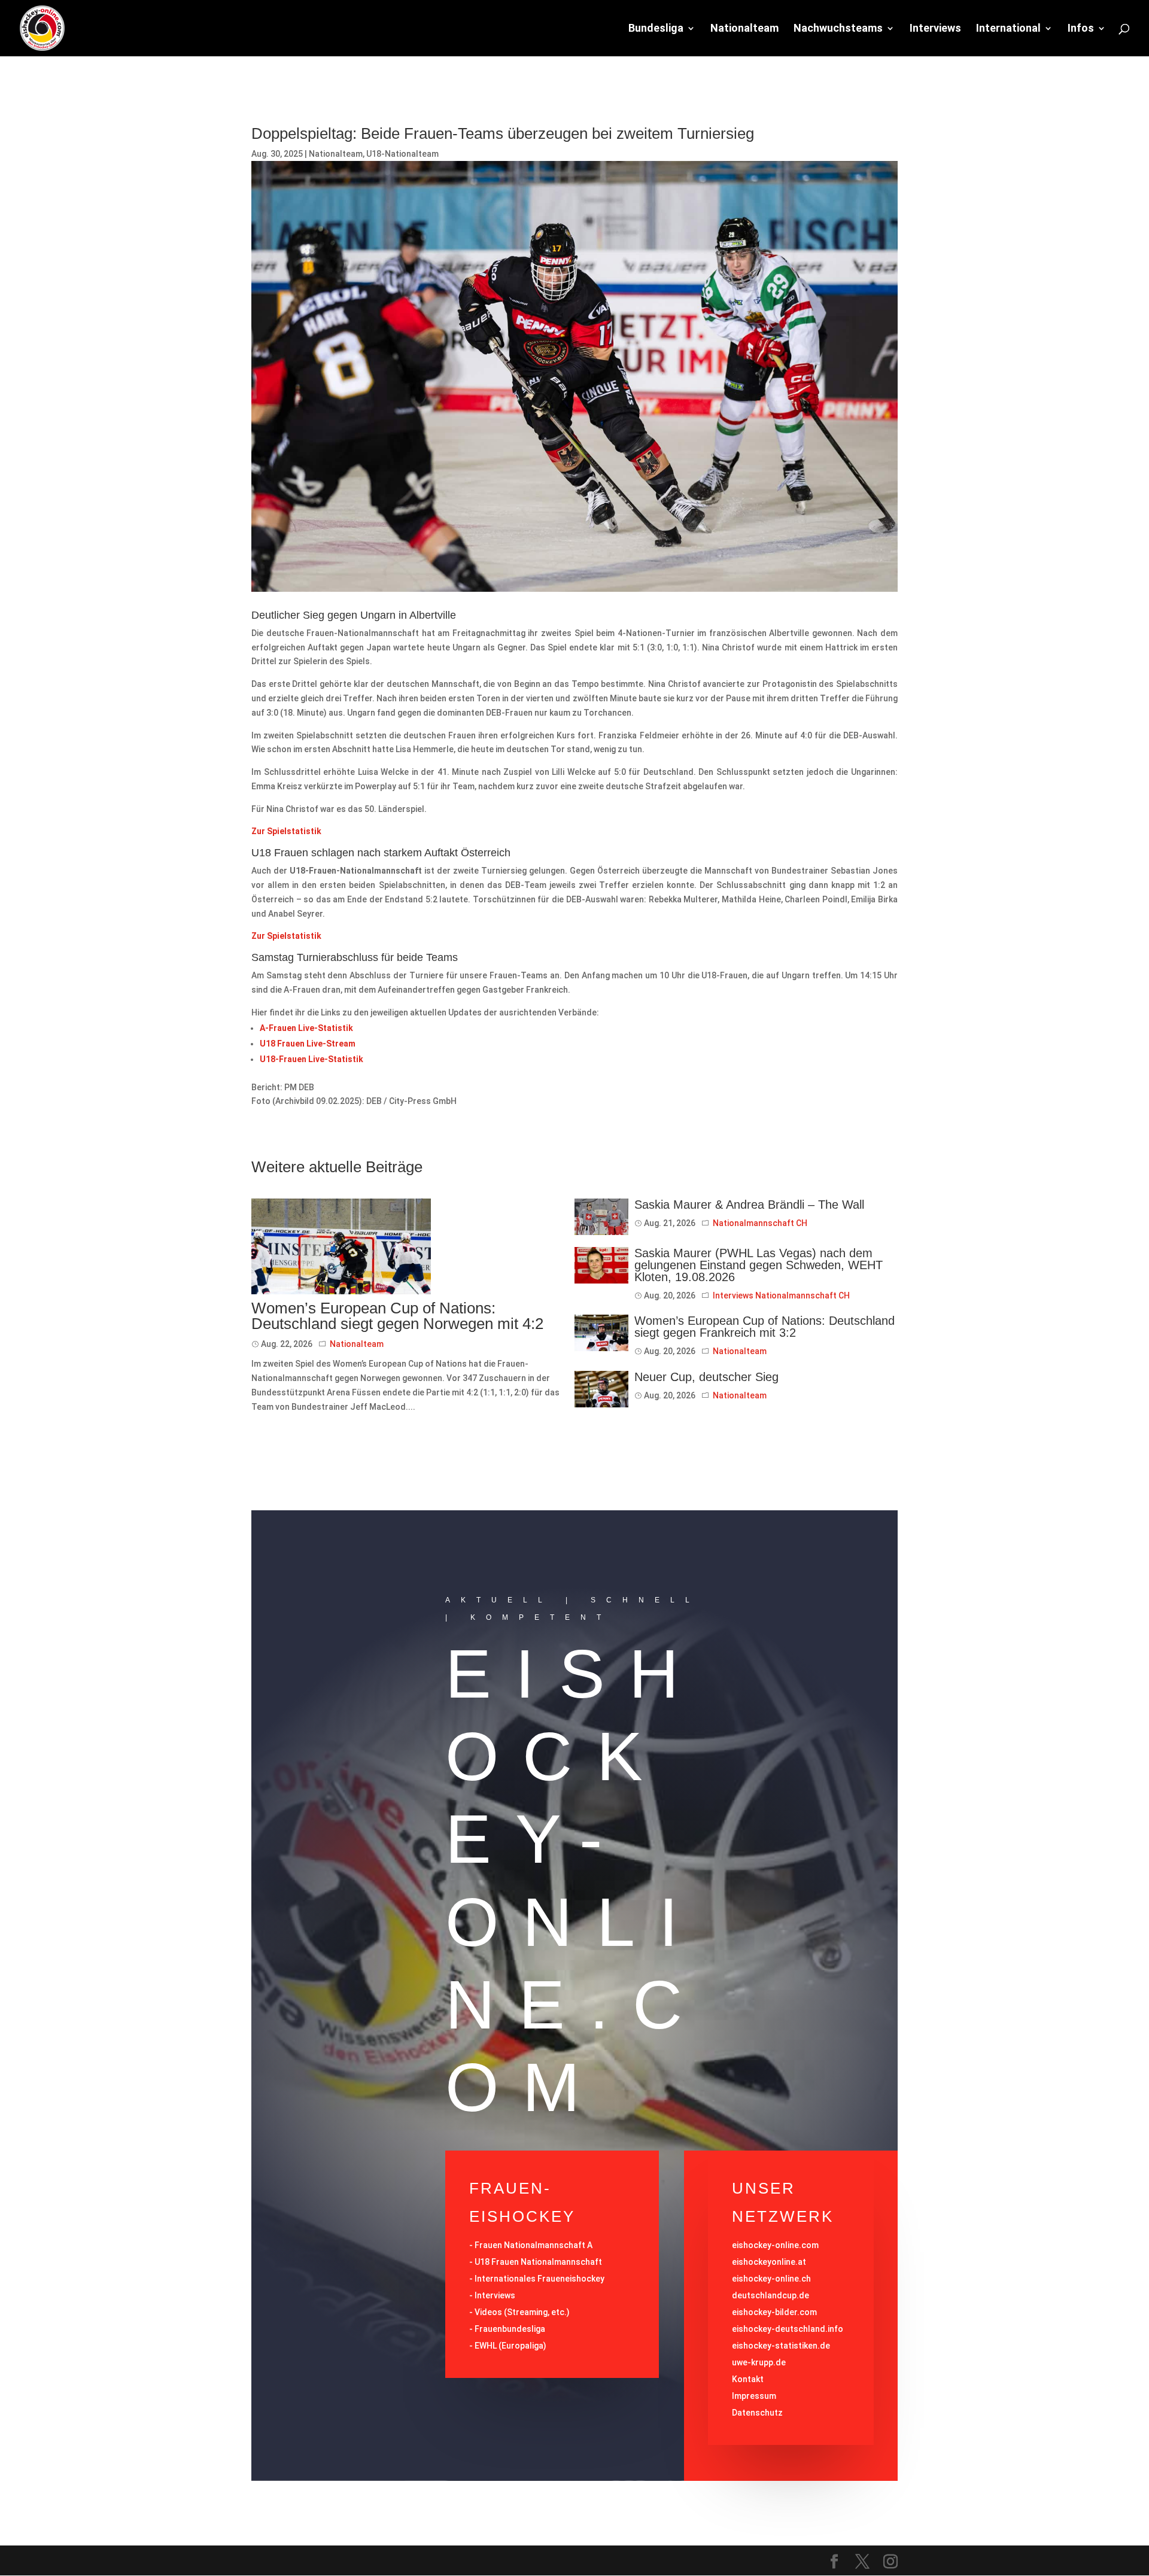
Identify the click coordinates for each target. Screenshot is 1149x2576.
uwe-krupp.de (759, 2362)
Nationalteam (744, 29)
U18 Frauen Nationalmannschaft (538, 2262)
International (1008, 29)
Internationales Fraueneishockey (539, 2279)
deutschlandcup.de (770, 2295)
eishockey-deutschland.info (788, 2329)
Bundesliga (656, 29)
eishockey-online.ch (771, 2279)
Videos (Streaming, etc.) (522, 2312)
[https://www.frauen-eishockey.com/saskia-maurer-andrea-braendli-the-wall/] (601, 1217)
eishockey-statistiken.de (781, 2346)
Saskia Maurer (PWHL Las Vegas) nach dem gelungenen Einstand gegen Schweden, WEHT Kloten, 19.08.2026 (759, 1265)
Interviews (935, 29)
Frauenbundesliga (510, 2329)
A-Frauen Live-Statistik (306, 1028)
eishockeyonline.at (769, 2262)
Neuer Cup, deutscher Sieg (706, 1377)
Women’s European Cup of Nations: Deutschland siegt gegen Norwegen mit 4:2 (397, 1316)
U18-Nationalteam (402, 154)
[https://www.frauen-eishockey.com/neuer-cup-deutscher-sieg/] (601, 1389)
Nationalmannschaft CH (760, 1223)
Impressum (754, 2396)
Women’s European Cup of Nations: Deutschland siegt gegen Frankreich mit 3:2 (765, 1327)
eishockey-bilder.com (774, 2312)
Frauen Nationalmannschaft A (534, 2245)
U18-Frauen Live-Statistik (311, 1059)
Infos (1081, 29)
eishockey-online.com (775, 2245)
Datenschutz (757, 2413)
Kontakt (748, 2379)
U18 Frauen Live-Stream (308, 1044)
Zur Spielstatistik (286, 831)
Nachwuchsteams (838, 29)
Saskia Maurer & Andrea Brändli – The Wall (749, 1205)
